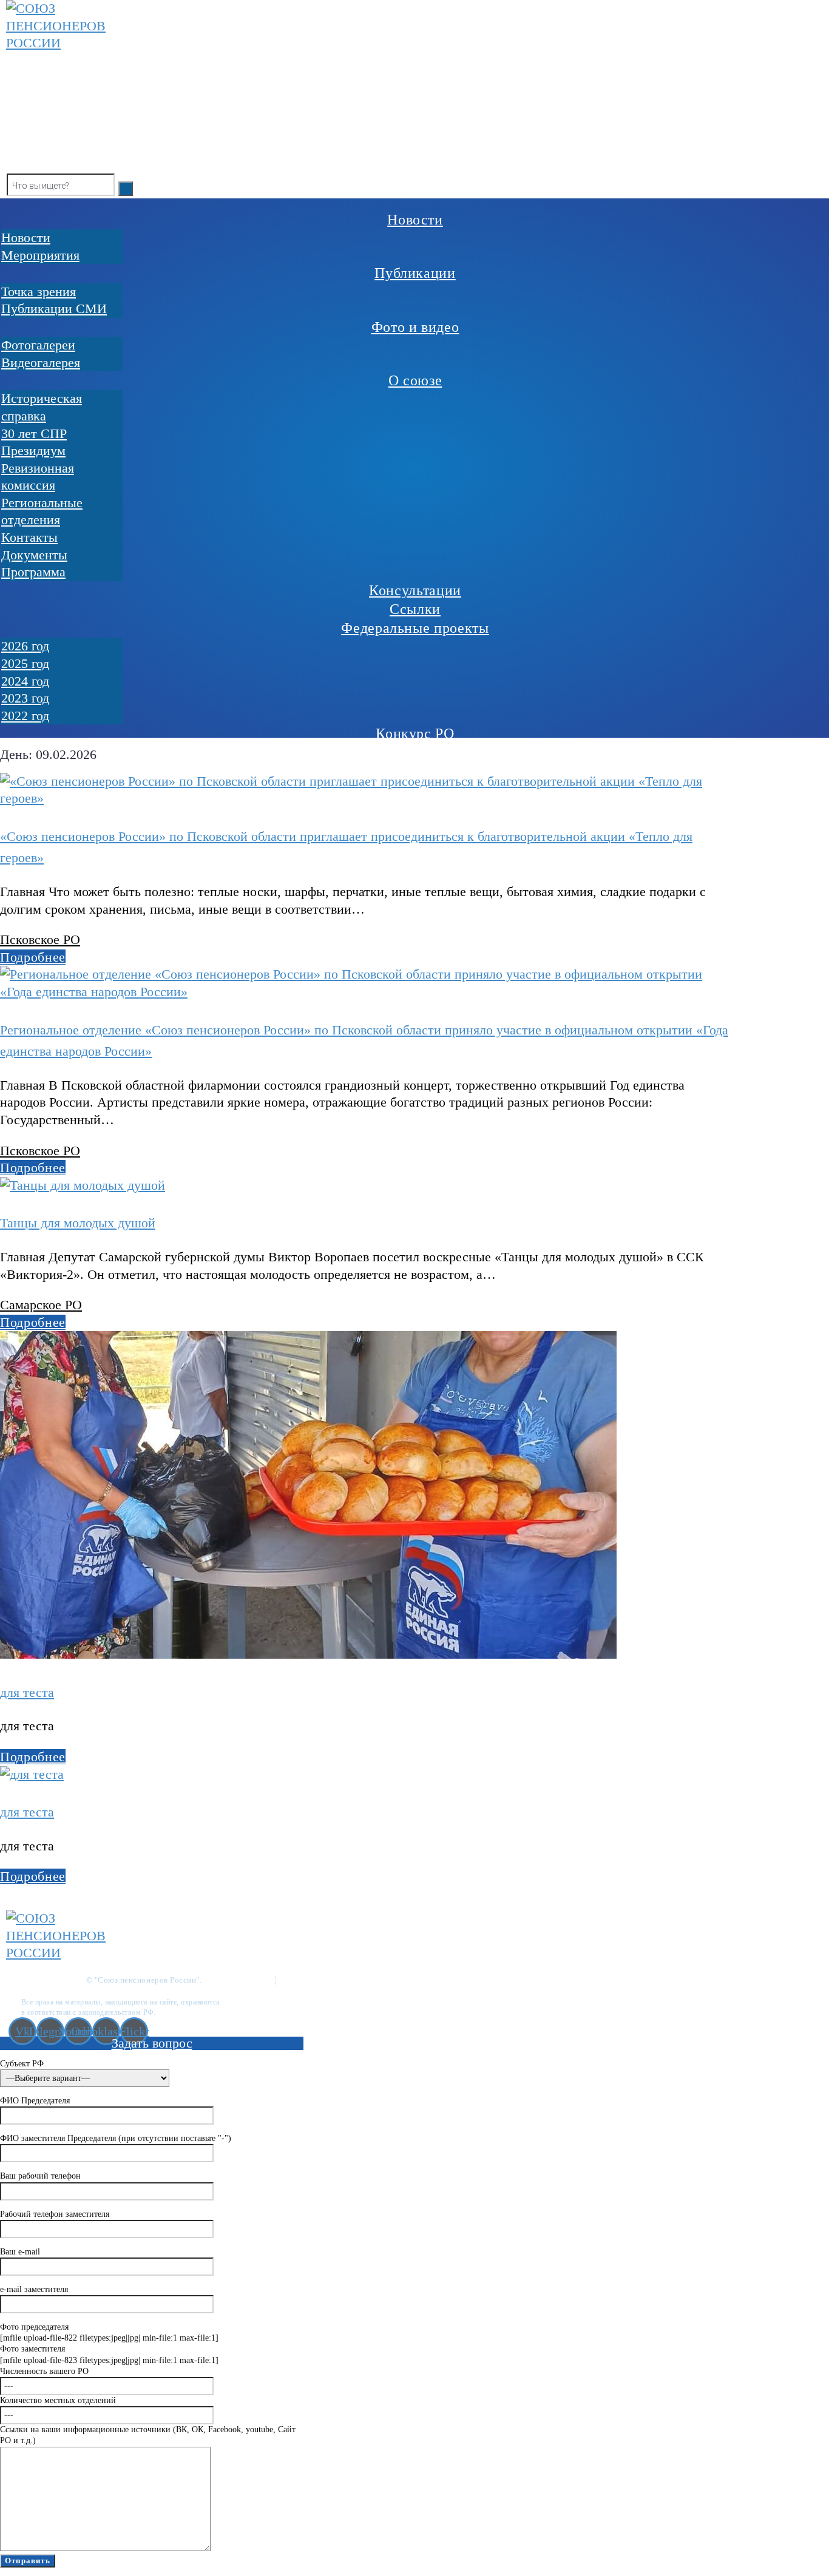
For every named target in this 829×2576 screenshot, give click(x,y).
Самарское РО (41, 1305)
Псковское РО (40, 939)
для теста (27, 1692)
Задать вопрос (152, 2043)
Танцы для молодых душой (78, 1223)
